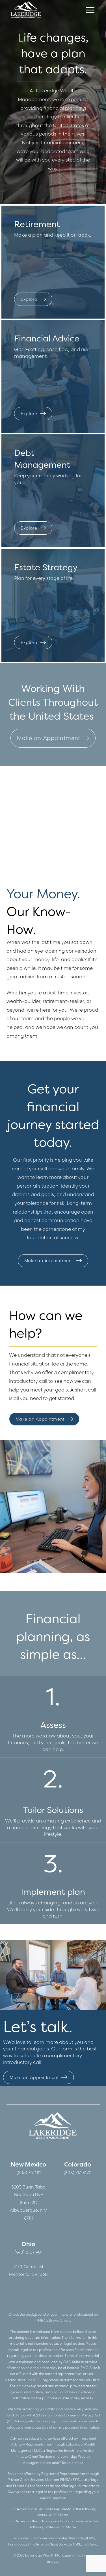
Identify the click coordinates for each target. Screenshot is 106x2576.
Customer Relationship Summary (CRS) (63, 2538)
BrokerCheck (60, 2320)
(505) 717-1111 (29, 2173)
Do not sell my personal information (70, 2427)
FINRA (65, 2480)
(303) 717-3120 (78, 2173)
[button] (90, 10)
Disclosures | (21, 2538)
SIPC (76, 2480)
